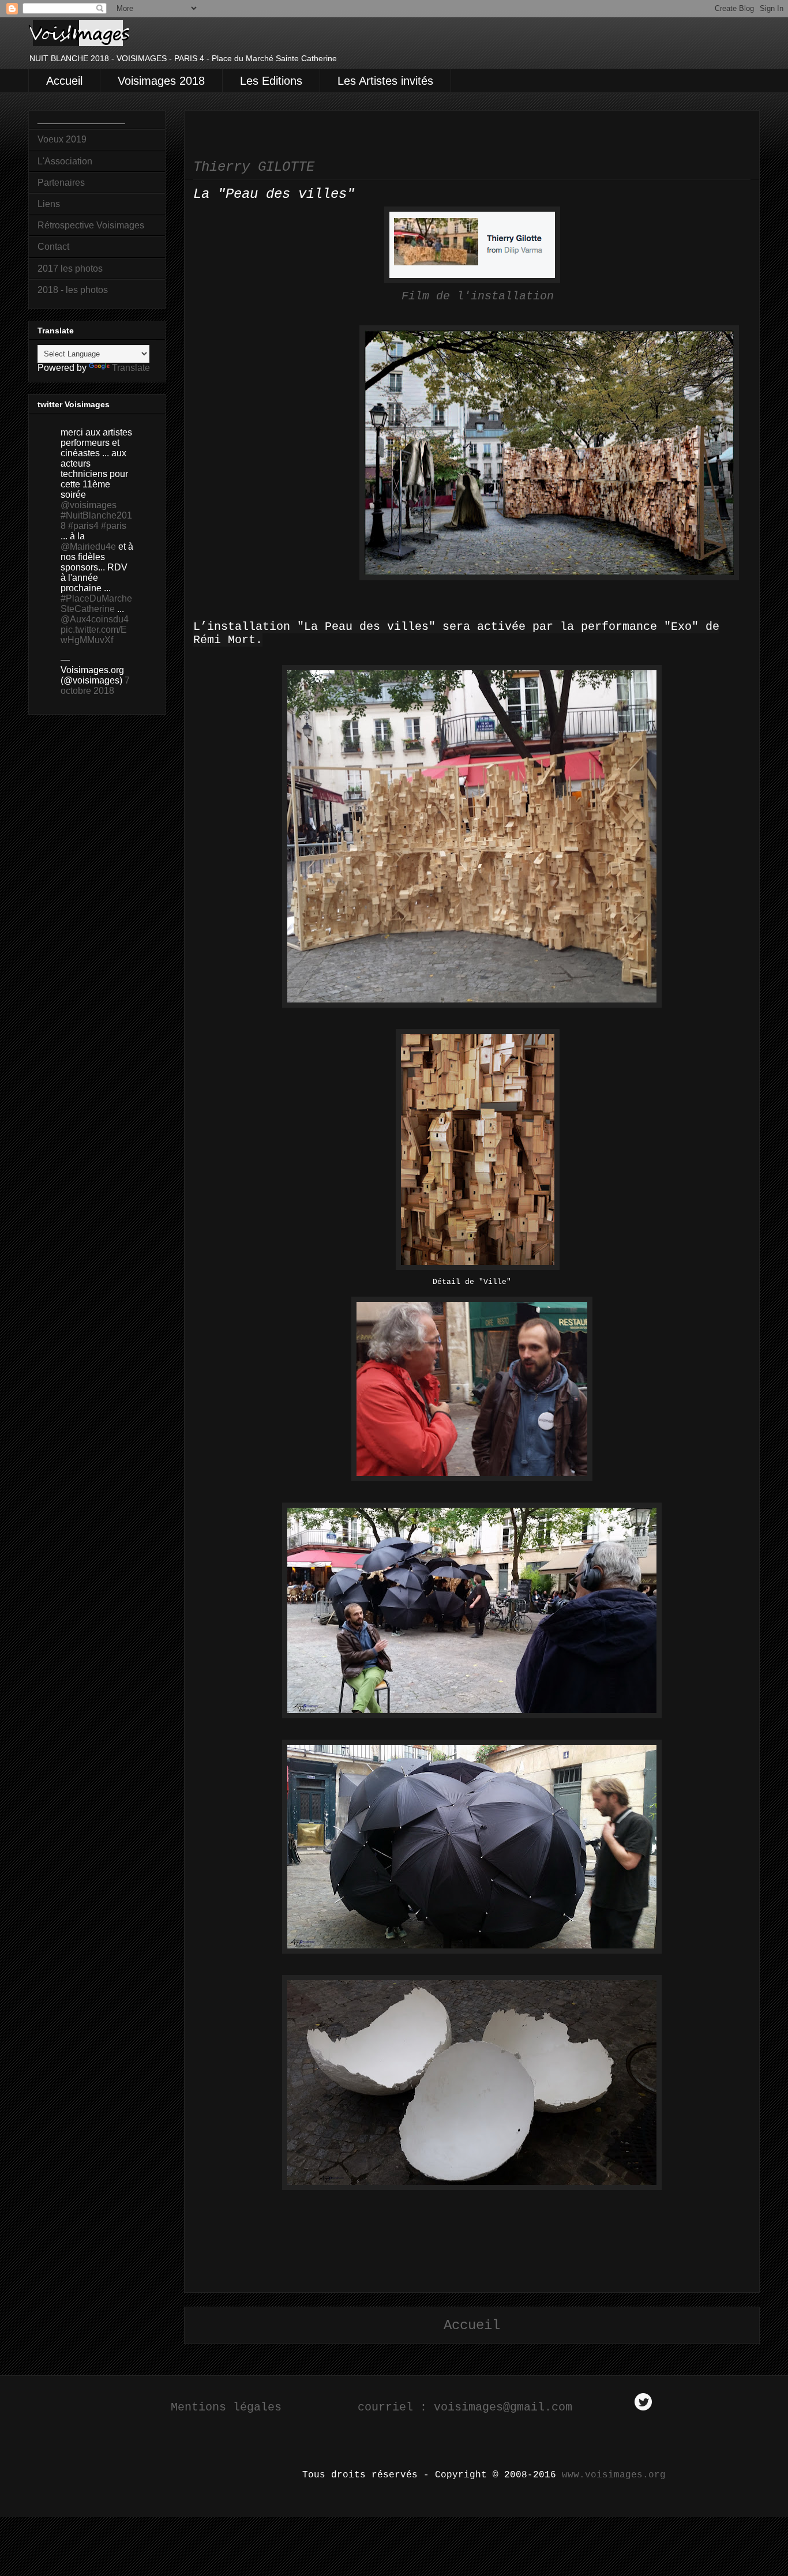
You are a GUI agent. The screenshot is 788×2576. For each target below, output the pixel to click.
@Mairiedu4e (88, 547)
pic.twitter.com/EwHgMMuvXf (94, 635)
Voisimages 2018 (161, 81)
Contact (53, 247)
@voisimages (89, 505)
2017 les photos (70, 269)
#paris (114, 526)
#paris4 (83, 526)
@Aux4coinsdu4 (95, 619)
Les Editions (271, 81)
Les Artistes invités (385, 81)
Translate (131, 368)
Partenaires (61, 183)
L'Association (65, 161)
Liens (49, 204)
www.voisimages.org (614, 2475)
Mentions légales (226, 2407)
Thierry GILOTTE (254, 167)
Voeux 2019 (62, 139)
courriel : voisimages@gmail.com (468, 2407)
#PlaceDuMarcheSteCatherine (96, 604)
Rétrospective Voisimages (91, 225)
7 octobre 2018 (95, 686)
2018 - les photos (73, 290)
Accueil (64, 81)
